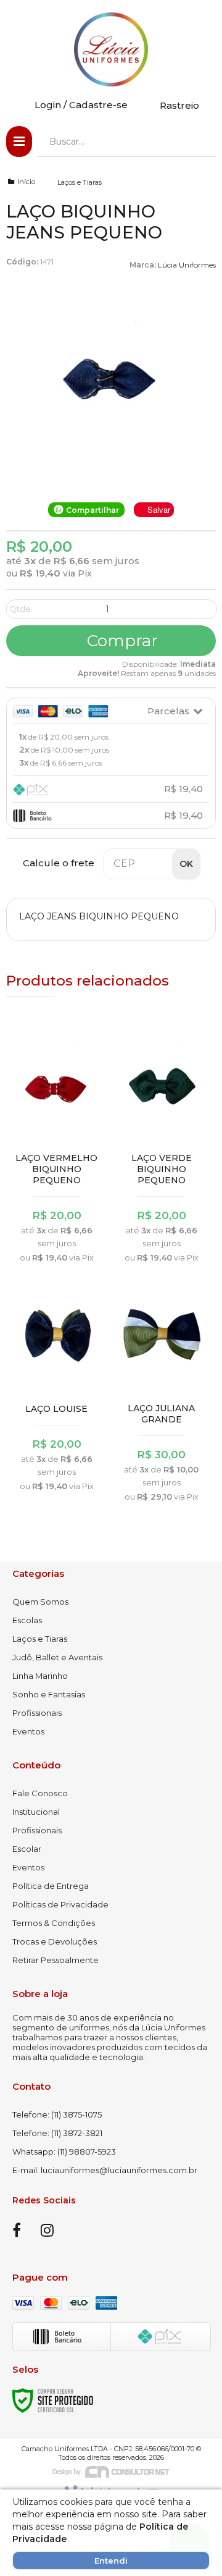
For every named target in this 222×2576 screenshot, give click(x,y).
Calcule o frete (59, 863)
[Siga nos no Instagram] (47, 2232)
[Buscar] (198, 141)
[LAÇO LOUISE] (57, 1390)
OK (186, 864)
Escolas (27, 1620)
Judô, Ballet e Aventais (57, 1657)
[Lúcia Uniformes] (111, 49)
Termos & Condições (54, 1923)
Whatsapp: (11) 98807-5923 (64, 2152)
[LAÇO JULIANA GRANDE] (162, 1396)
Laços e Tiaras (80, 182)
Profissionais (37, 1713)
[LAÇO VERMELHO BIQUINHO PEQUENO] (57, 1151)
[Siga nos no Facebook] (17, 2232)
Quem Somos (40, 1602)
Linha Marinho (40, 1676)
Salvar (159, 509)
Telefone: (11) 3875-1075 (57, 2114)
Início (26, 182)
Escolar (27, 1849)
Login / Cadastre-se (81, 105)
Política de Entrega (51, 1886)
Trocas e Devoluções (55, 1941)
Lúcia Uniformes (187, 265)
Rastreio (179, 105)
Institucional (36, 1812)
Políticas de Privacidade (60, 1904)
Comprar (120, 641)
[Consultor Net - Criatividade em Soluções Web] (111, 2471)
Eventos (28, 1731)
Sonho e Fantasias (49, 1694)
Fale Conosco (40, 1793)
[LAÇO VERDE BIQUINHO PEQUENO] (162, 1151)
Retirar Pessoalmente (55, 1960)
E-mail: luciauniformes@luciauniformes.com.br (105, 2170)
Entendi (111, 2561)
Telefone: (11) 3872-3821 (57, 2133)
